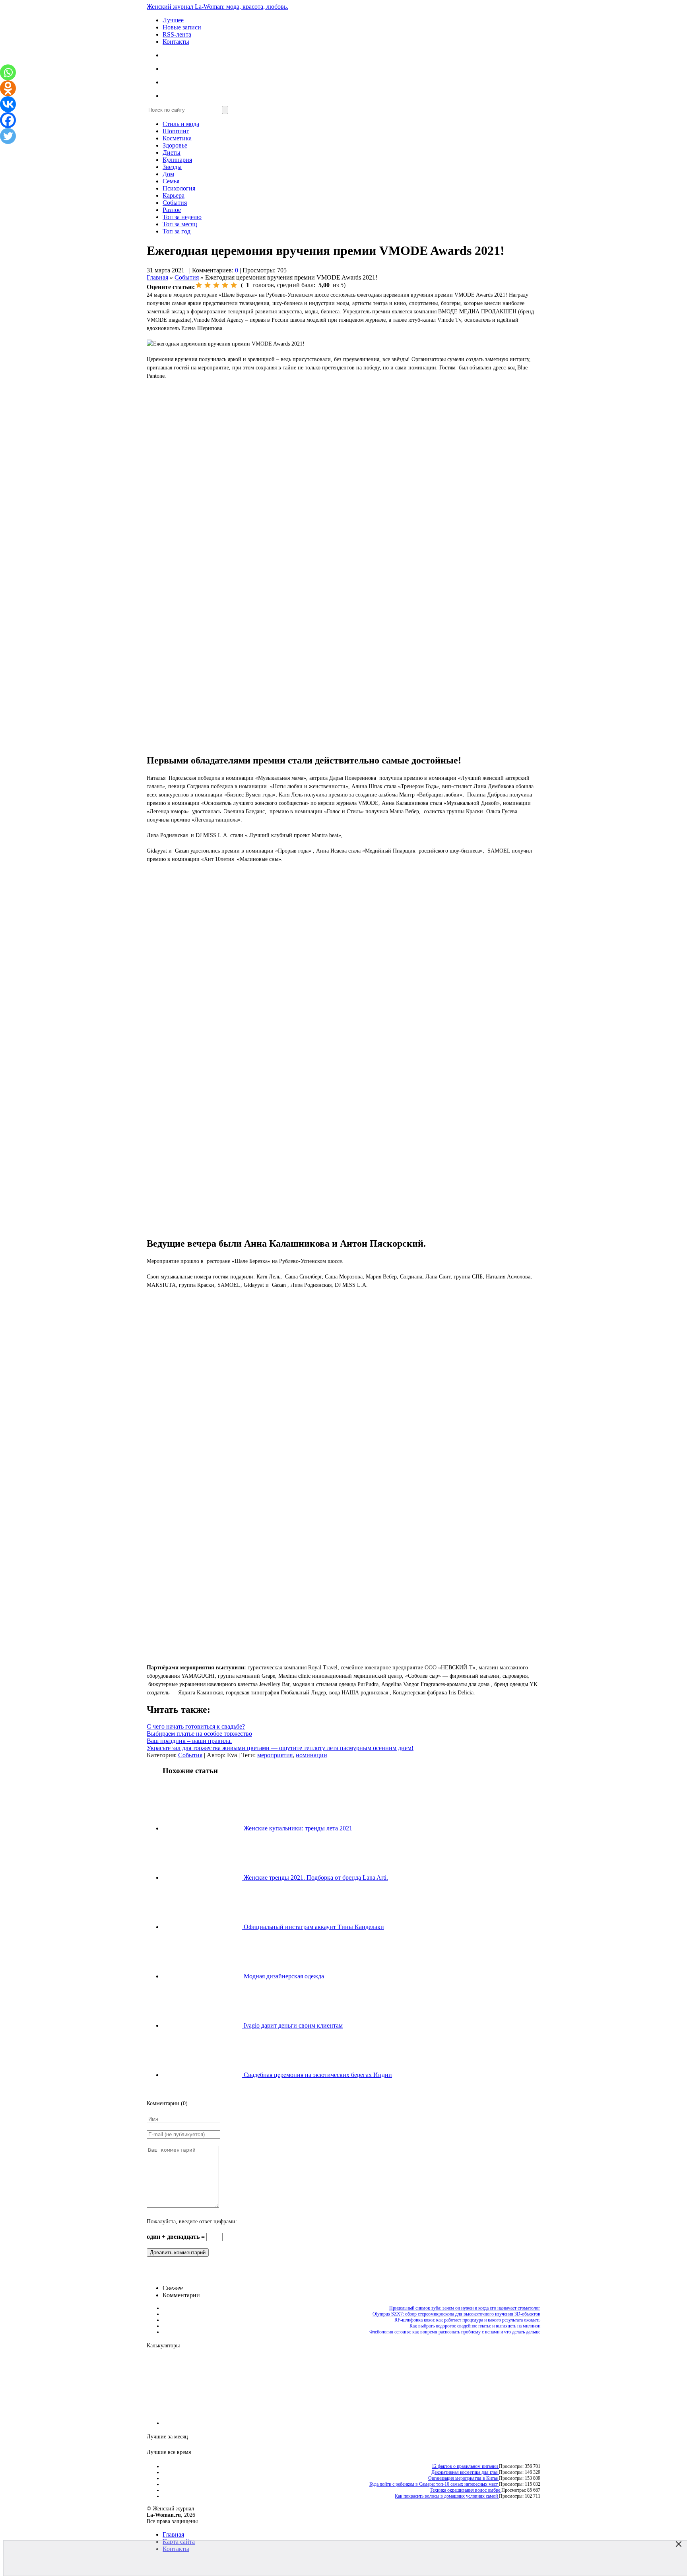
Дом (168, 174)
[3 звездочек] (216, 285)
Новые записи (182, 27)
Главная (157, 277)
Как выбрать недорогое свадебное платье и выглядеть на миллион (475, 2326)
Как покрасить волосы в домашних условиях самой (447, 2496)
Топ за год (177, 231)
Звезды (172, 167)
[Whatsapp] (8, 72)
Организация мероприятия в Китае (464, 2478)
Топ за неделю (182, 217)
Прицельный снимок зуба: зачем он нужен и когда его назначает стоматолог (465, 2308)
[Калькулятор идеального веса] (507, 2423)
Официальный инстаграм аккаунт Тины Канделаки (313, 1927)
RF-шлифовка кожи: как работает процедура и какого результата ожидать (467, 2320)
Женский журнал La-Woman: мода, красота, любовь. (217, 7)
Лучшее (173, 20)
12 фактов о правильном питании (465, 2466)
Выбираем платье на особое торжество (199, 1734)
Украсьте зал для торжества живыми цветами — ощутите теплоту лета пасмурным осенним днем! (280, 1748)
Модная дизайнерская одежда (283, 1976)
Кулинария (177, 160)
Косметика (177, 138)
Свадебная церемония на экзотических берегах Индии (317, 2075)
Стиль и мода (181, 124)
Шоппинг (176, 131)
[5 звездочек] (234, 285)
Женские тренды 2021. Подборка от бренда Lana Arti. (315, 1878)
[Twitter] (8, 136)
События (175, 203)
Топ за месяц (180, 224)
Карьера (174, 195)
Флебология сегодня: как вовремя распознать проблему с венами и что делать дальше (455, 2332)
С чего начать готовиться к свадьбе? (196, 1726)
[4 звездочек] (225, 285)
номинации (311, 1755)
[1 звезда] (199, 285)
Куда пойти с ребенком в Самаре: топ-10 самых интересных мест (434, 2484)
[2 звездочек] (208, 285)
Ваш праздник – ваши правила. (189, 1741)
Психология (179, 188)
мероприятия (275, 1755)
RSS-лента (177, 34)
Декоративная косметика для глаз (465, 2472)
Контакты (176, 42)
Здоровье (175, 145)
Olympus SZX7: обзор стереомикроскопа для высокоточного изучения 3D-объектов (456, 2314)
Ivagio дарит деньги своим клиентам (292, 2025)
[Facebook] (8, 120)
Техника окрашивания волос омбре (466, 2490)
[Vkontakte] (8, 104)
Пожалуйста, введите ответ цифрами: (192, 2221)
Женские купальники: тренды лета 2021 (297, 1828)
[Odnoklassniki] (8, 88)
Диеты (172, 153)
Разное (172, 210)
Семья (171, 181)
